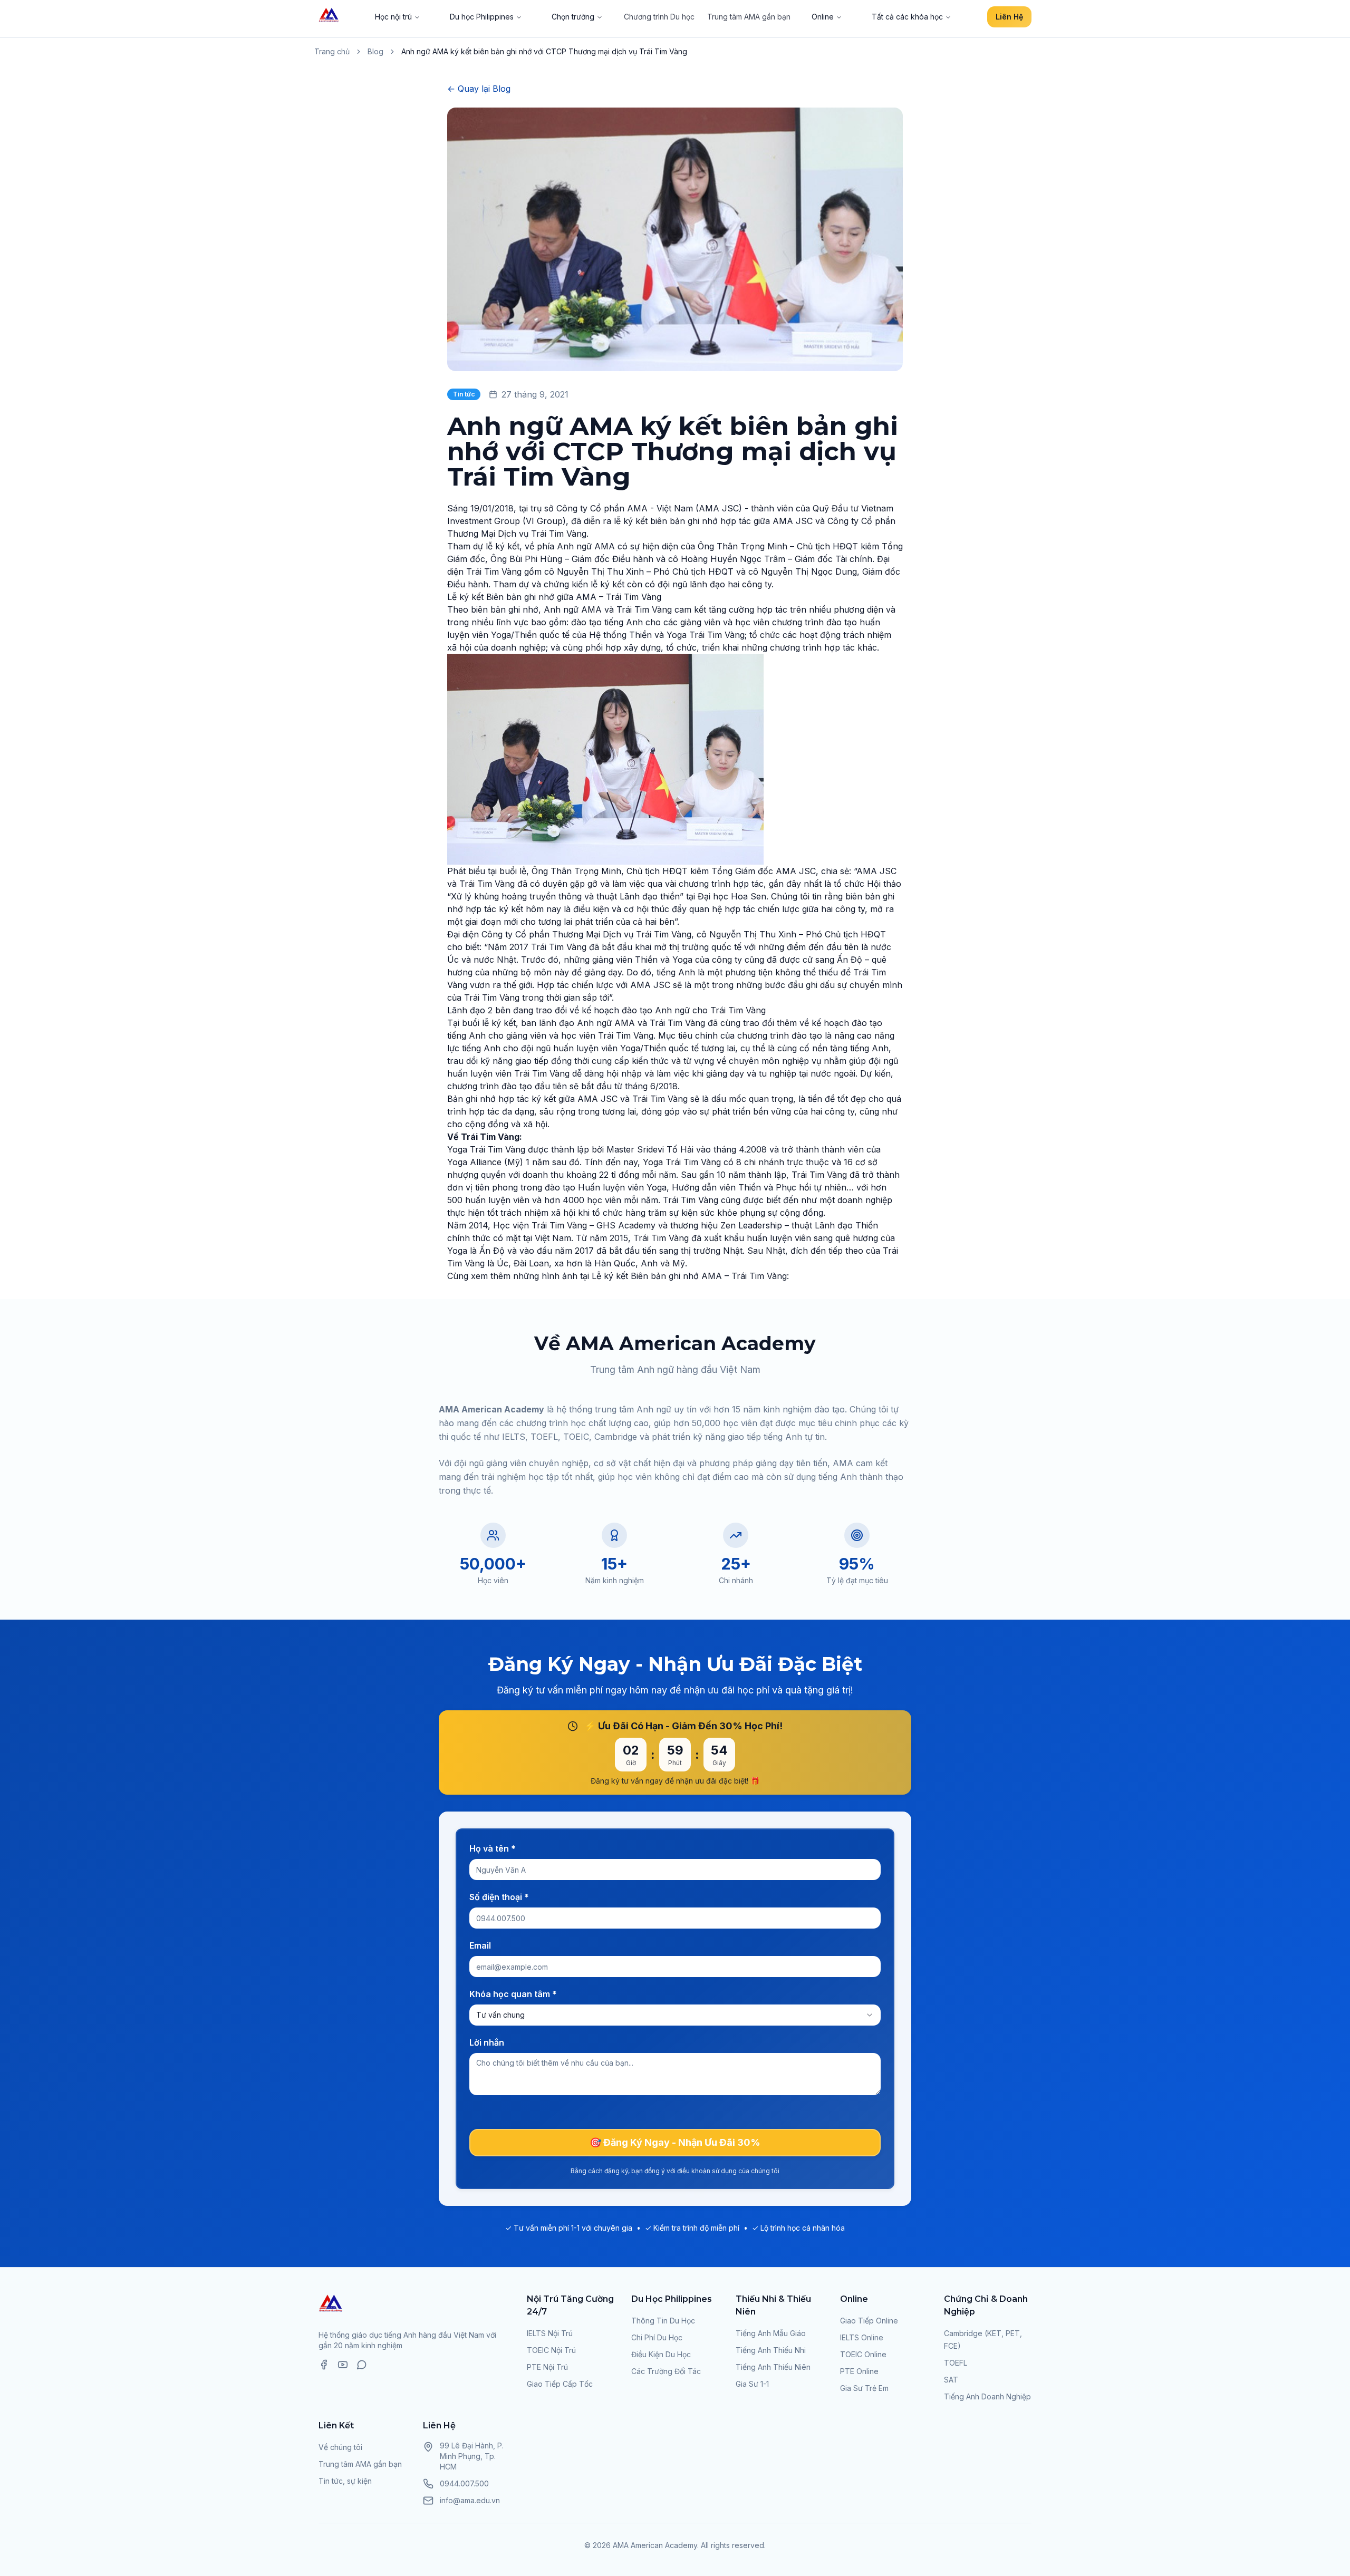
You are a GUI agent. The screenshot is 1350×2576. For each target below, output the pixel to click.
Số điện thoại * (499, 1897)
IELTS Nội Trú (550, 2333)
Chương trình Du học (659, 17)
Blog (375, 51)
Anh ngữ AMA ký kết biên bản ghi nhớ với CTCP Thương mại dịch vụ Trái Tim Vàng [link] (544, 51)
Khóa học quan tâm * (513, 1994)
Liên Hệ (1009, 17)
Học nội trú (393, 17)
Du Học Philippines (672, 2299)
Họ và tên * (493, 1848)
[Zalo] (362, 2365)
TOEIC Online (863, 2354)
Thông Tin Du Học (663, 2321)
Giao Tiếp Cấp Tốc (560, 2384)
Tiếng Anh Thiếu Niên (773, 2367)
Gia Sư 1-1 (752, 2384)
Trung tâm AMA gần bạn (749, 17)
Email (480, 1945)
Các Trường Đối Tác (666, 2371)
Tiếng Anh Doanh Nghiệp (987, 2396)
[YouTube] (343, 2365)
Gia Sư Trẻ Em (864, 2388)
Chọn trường (573, 17)
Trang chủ (332, 51)
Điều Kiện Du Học (661, 2354)
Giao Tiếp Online (869, 2321)
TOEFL (956, 2363)
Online (823, 17)
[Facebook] (324, 2365)
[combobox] (675, 2015)
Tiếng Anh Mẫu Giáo (771, 2333)
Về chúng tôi (340, 2447)
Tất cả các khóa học (907, 17)
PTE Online (859, 2371)
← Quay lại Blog (479, 89)
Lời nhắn (487, 2042)
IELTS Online (862, 2337)
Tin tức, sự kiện (345, 2481)
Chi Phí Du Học (657, 2337)
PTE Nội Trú (547, 2367)
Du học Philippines (482, 17)
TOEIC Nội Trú (551, 2350)
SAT (951, 2380)
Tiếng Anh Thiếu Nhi (771, 2350)
